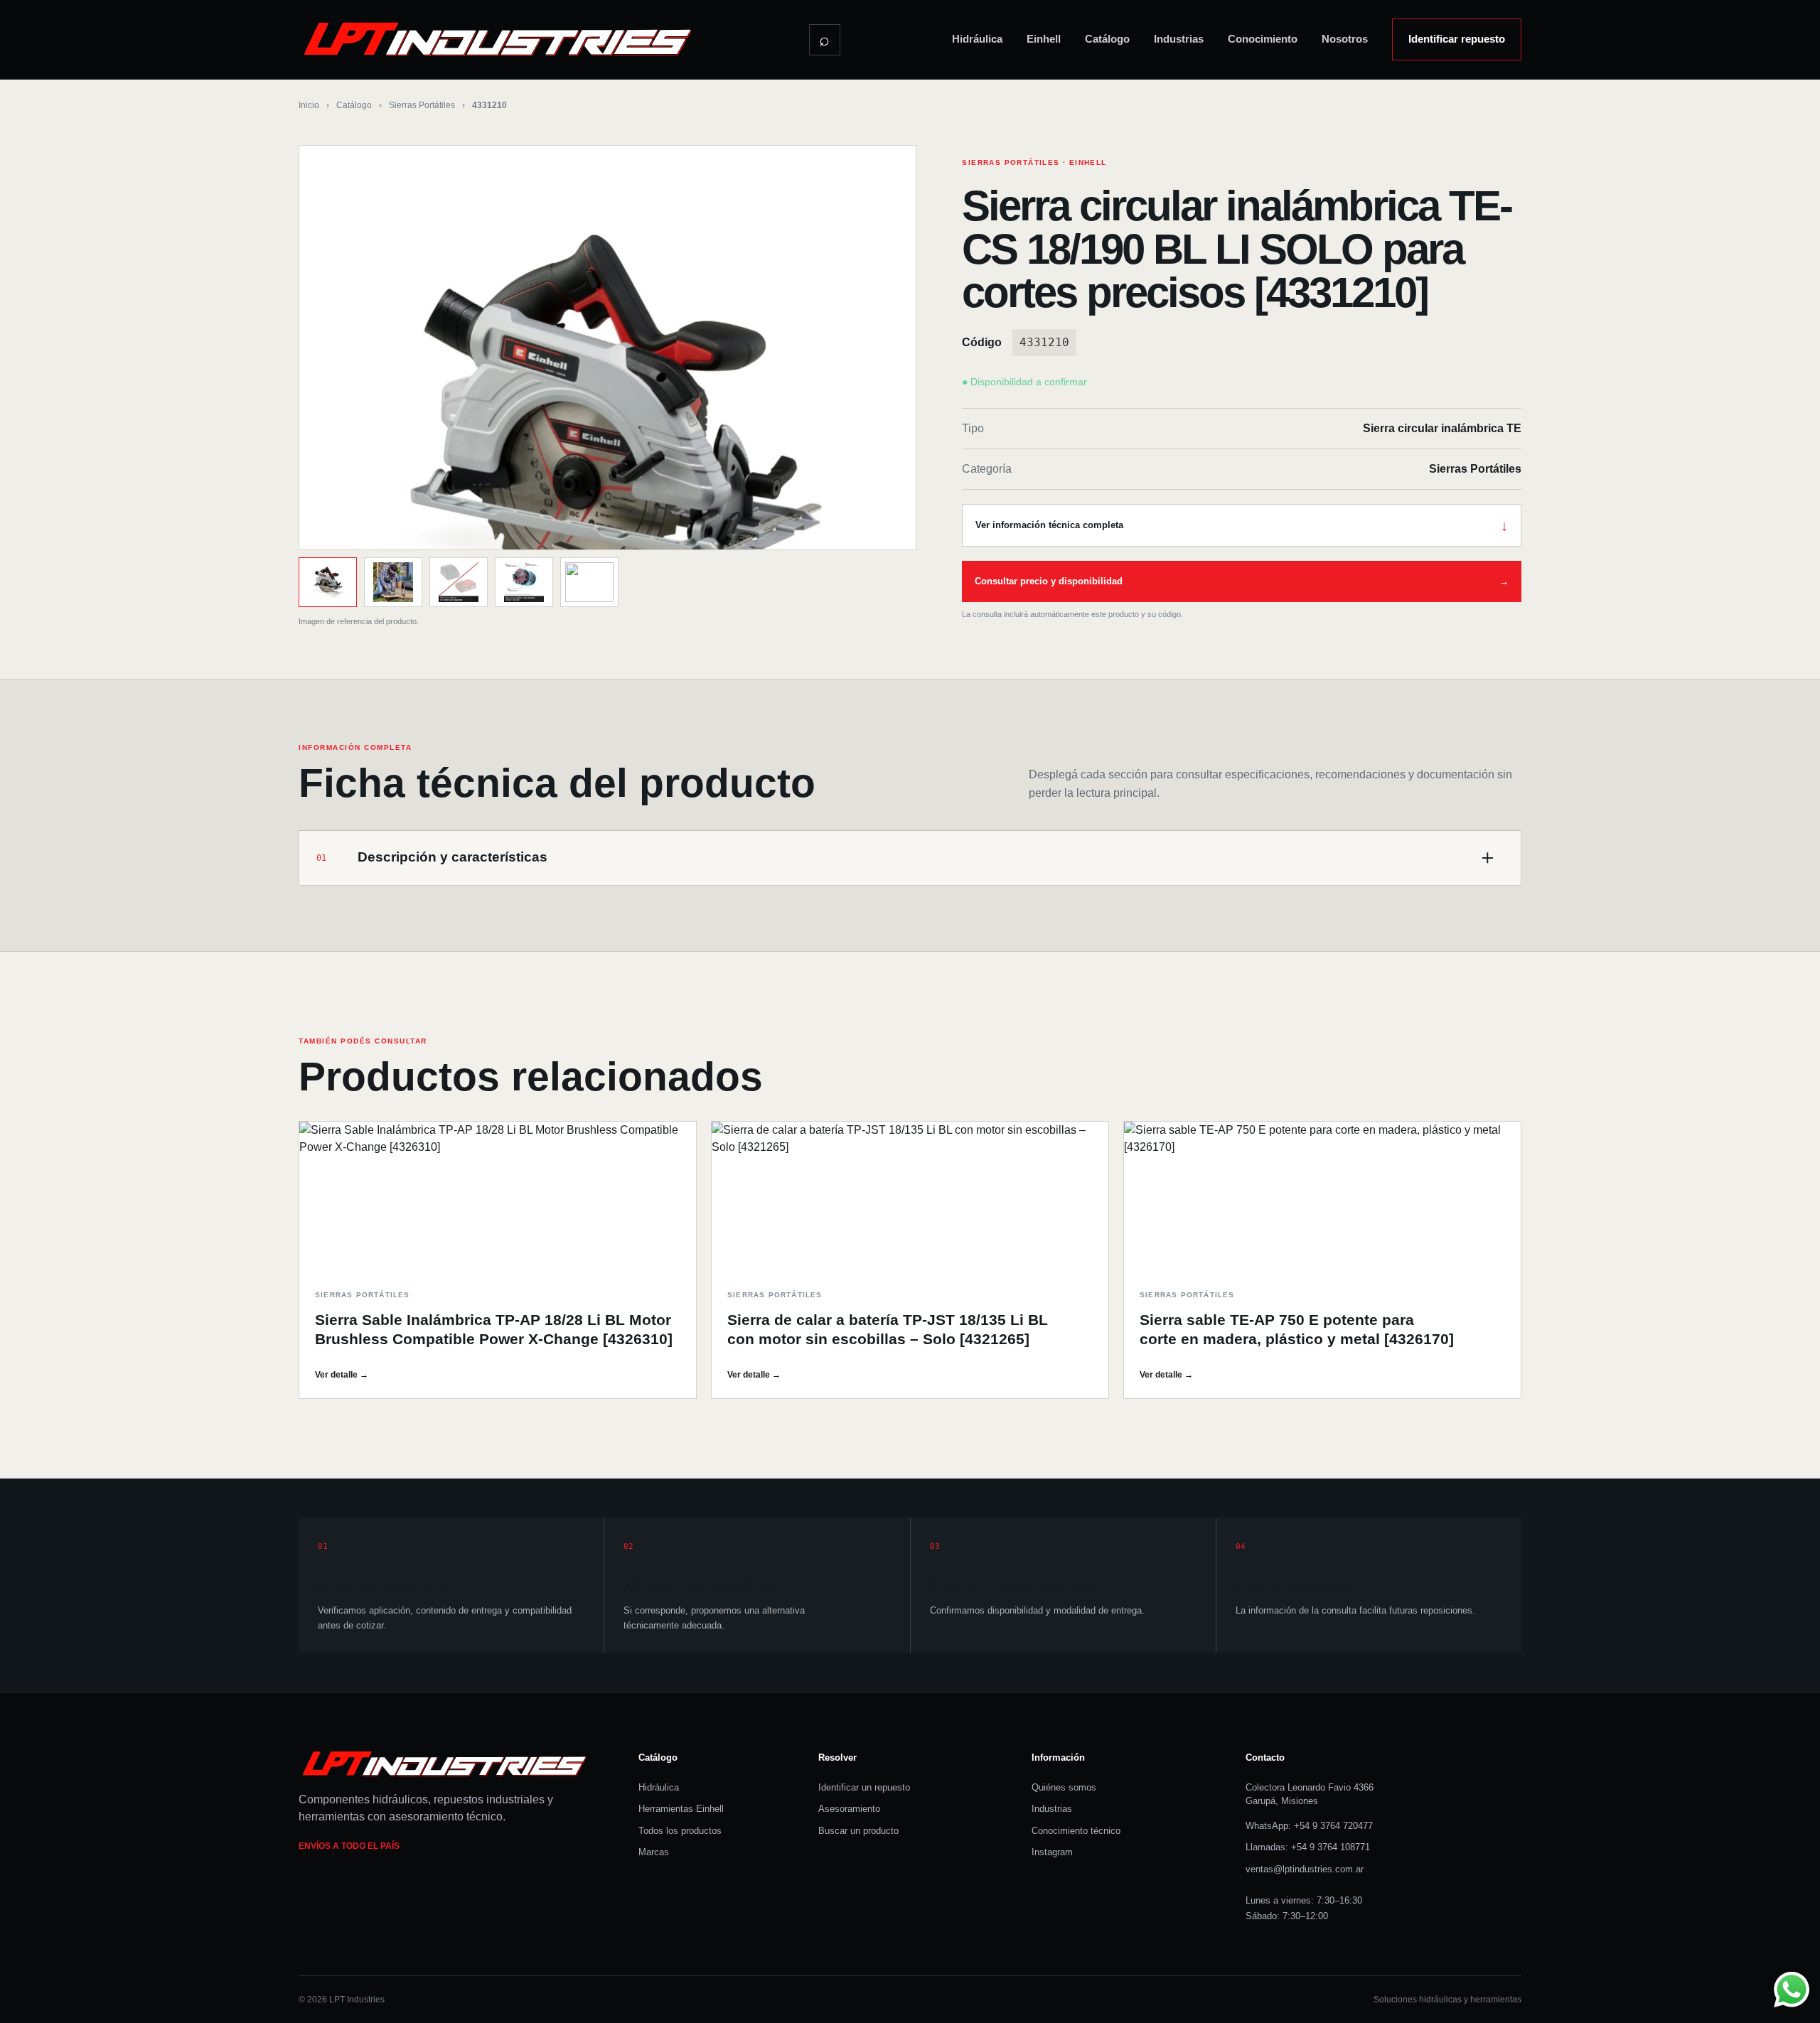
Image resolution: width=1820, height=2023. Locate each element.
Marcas (654, 1852)
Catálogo (1107, 39)
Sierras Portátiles (422, 105)
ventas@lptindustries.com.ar (1305, 1869)
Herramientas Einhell (681, 1809)
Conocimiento (1263, 39)
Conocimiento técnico (1076, 1831)
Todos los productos (680, 1831)
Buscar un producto (858, 1831)
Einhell (1044, 39)
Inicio (309, 105)
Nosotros (1345, 39)
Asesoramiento (849, 1809)
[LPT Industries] (498, 39)
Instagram (1052, 1852)
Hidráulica (977, 39)
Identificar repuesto (1457, 39)
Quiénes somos (1064, 1787)
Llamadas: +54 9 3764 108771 (1308, 1847)
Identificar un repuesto (864, 1787)
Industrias (1179, 39)
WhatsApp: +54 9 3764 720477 (1309, 1826)
